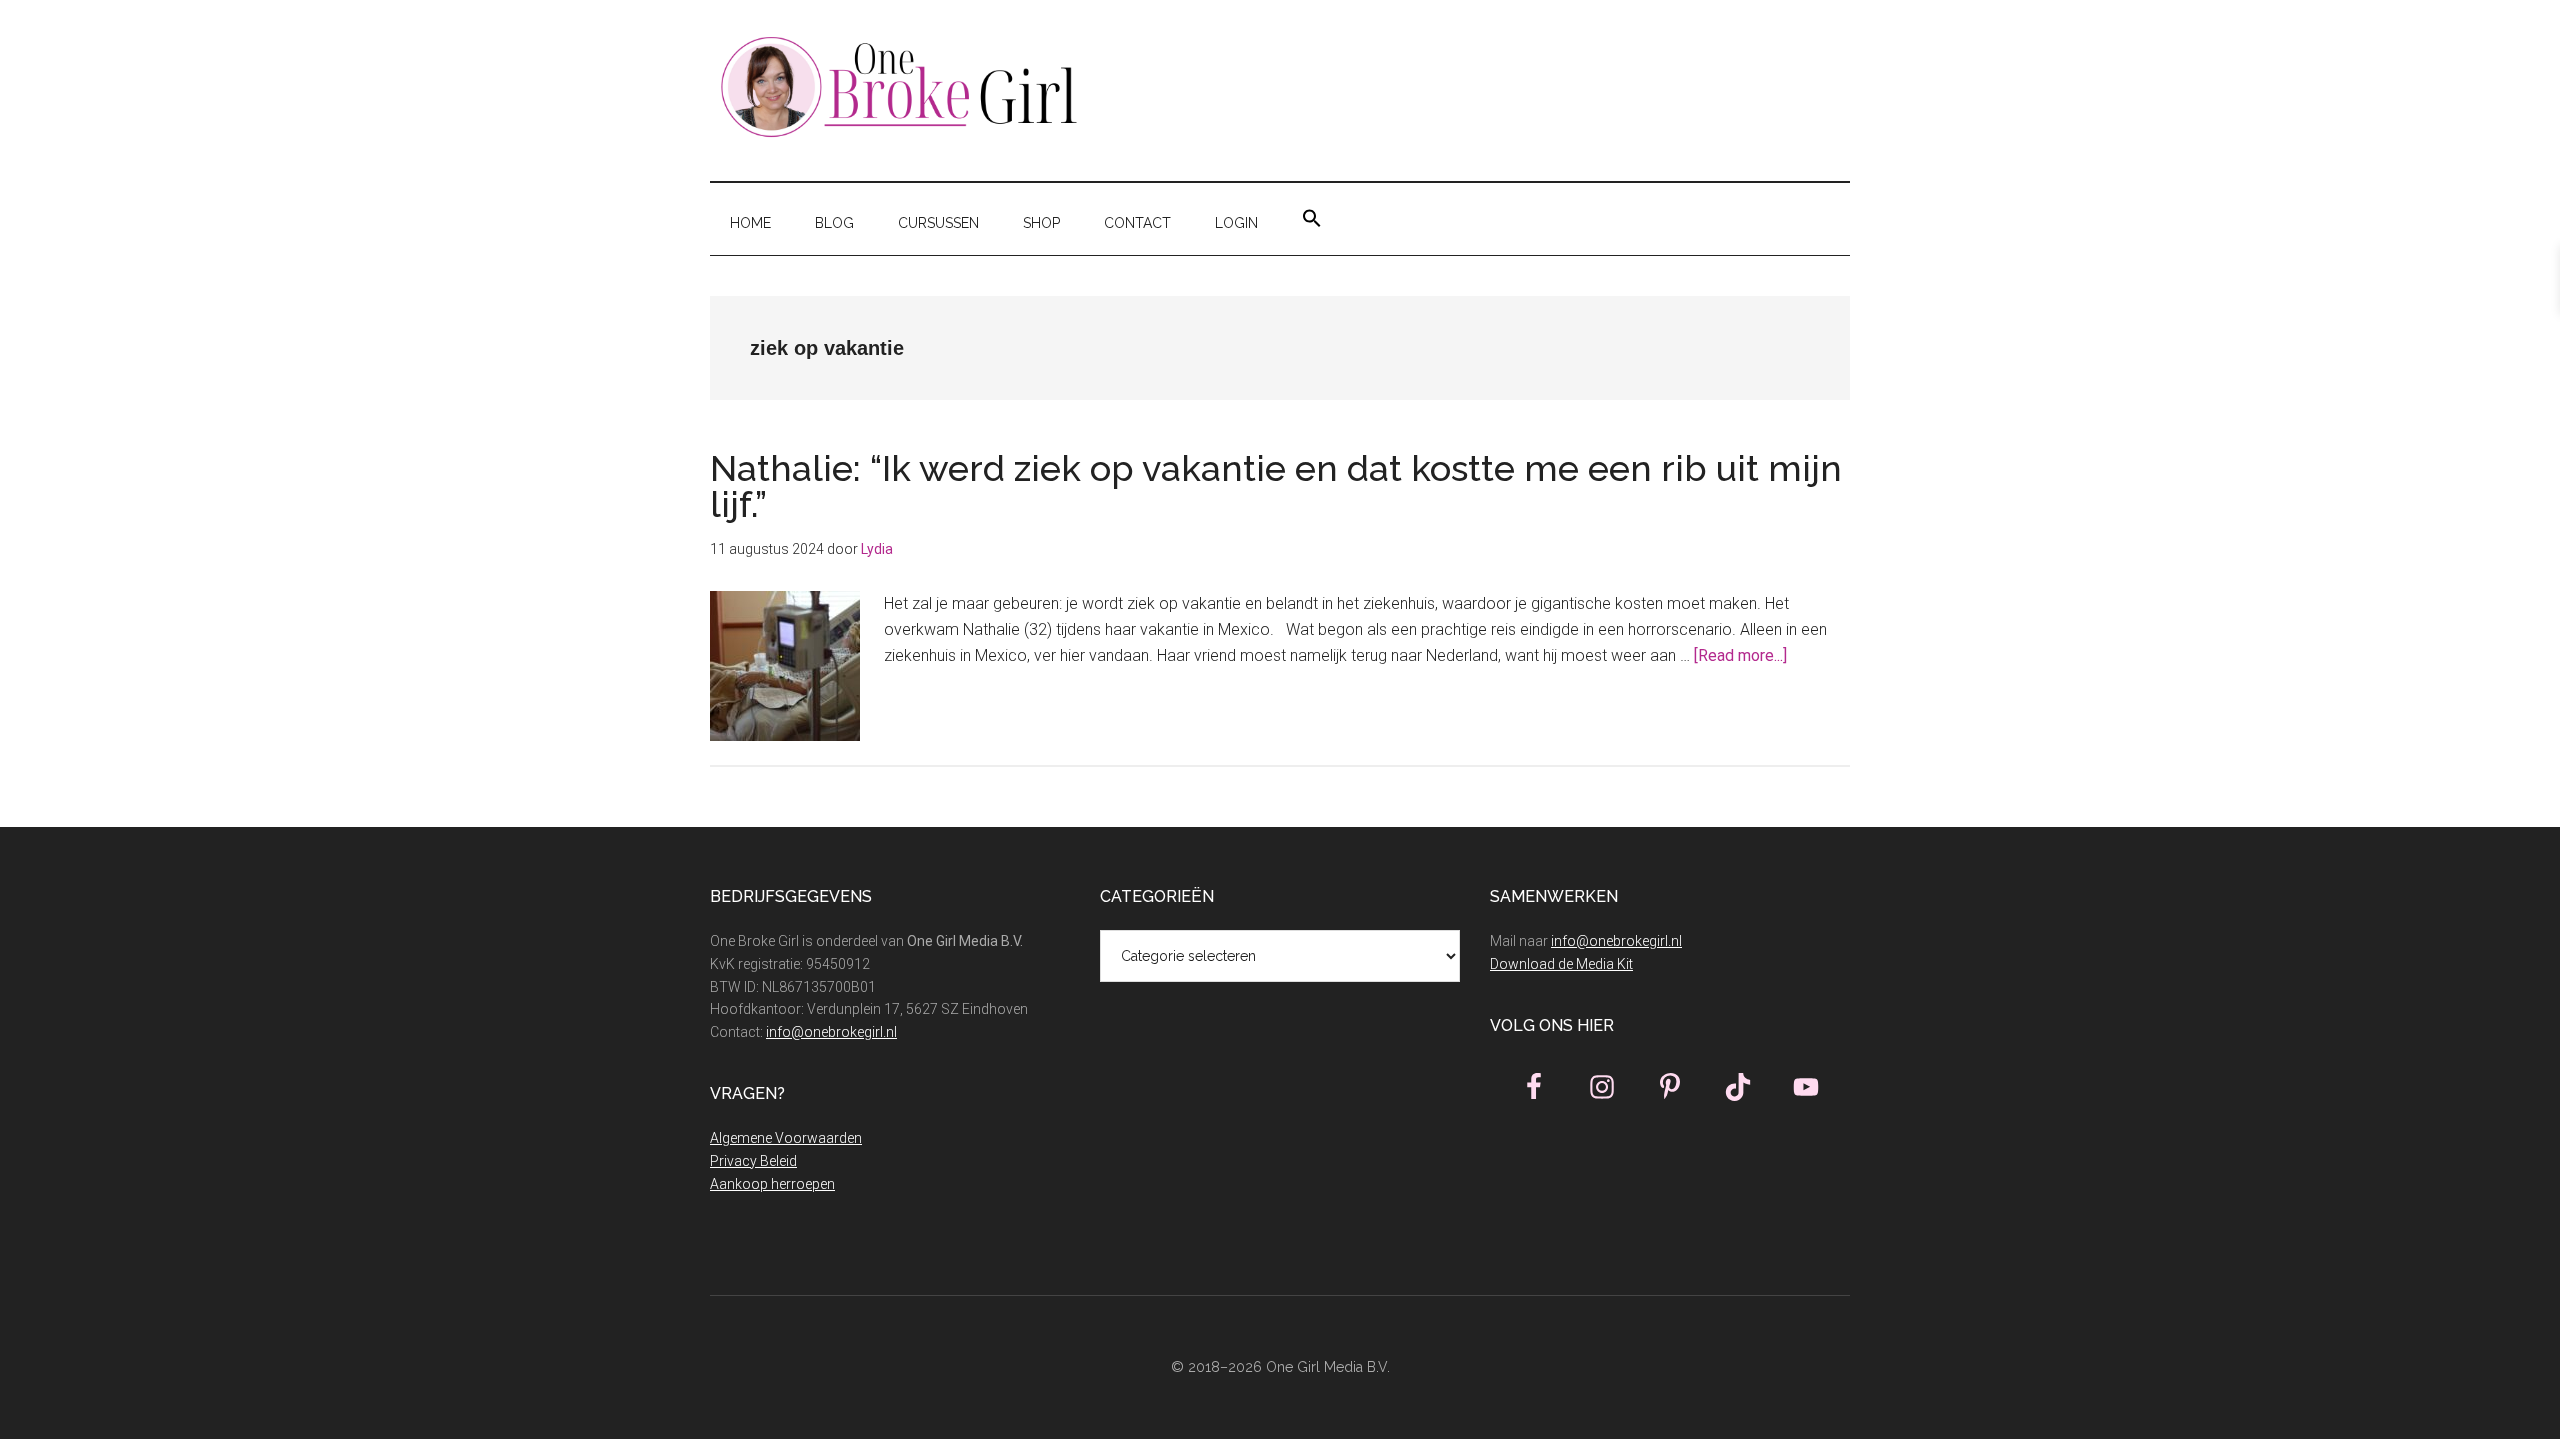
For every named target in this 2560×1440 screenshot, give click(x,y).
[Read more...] (1740, 655)
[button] (1312, 219)
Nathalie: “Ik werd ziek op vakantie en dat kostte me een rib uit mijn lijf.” (1276, 486)
